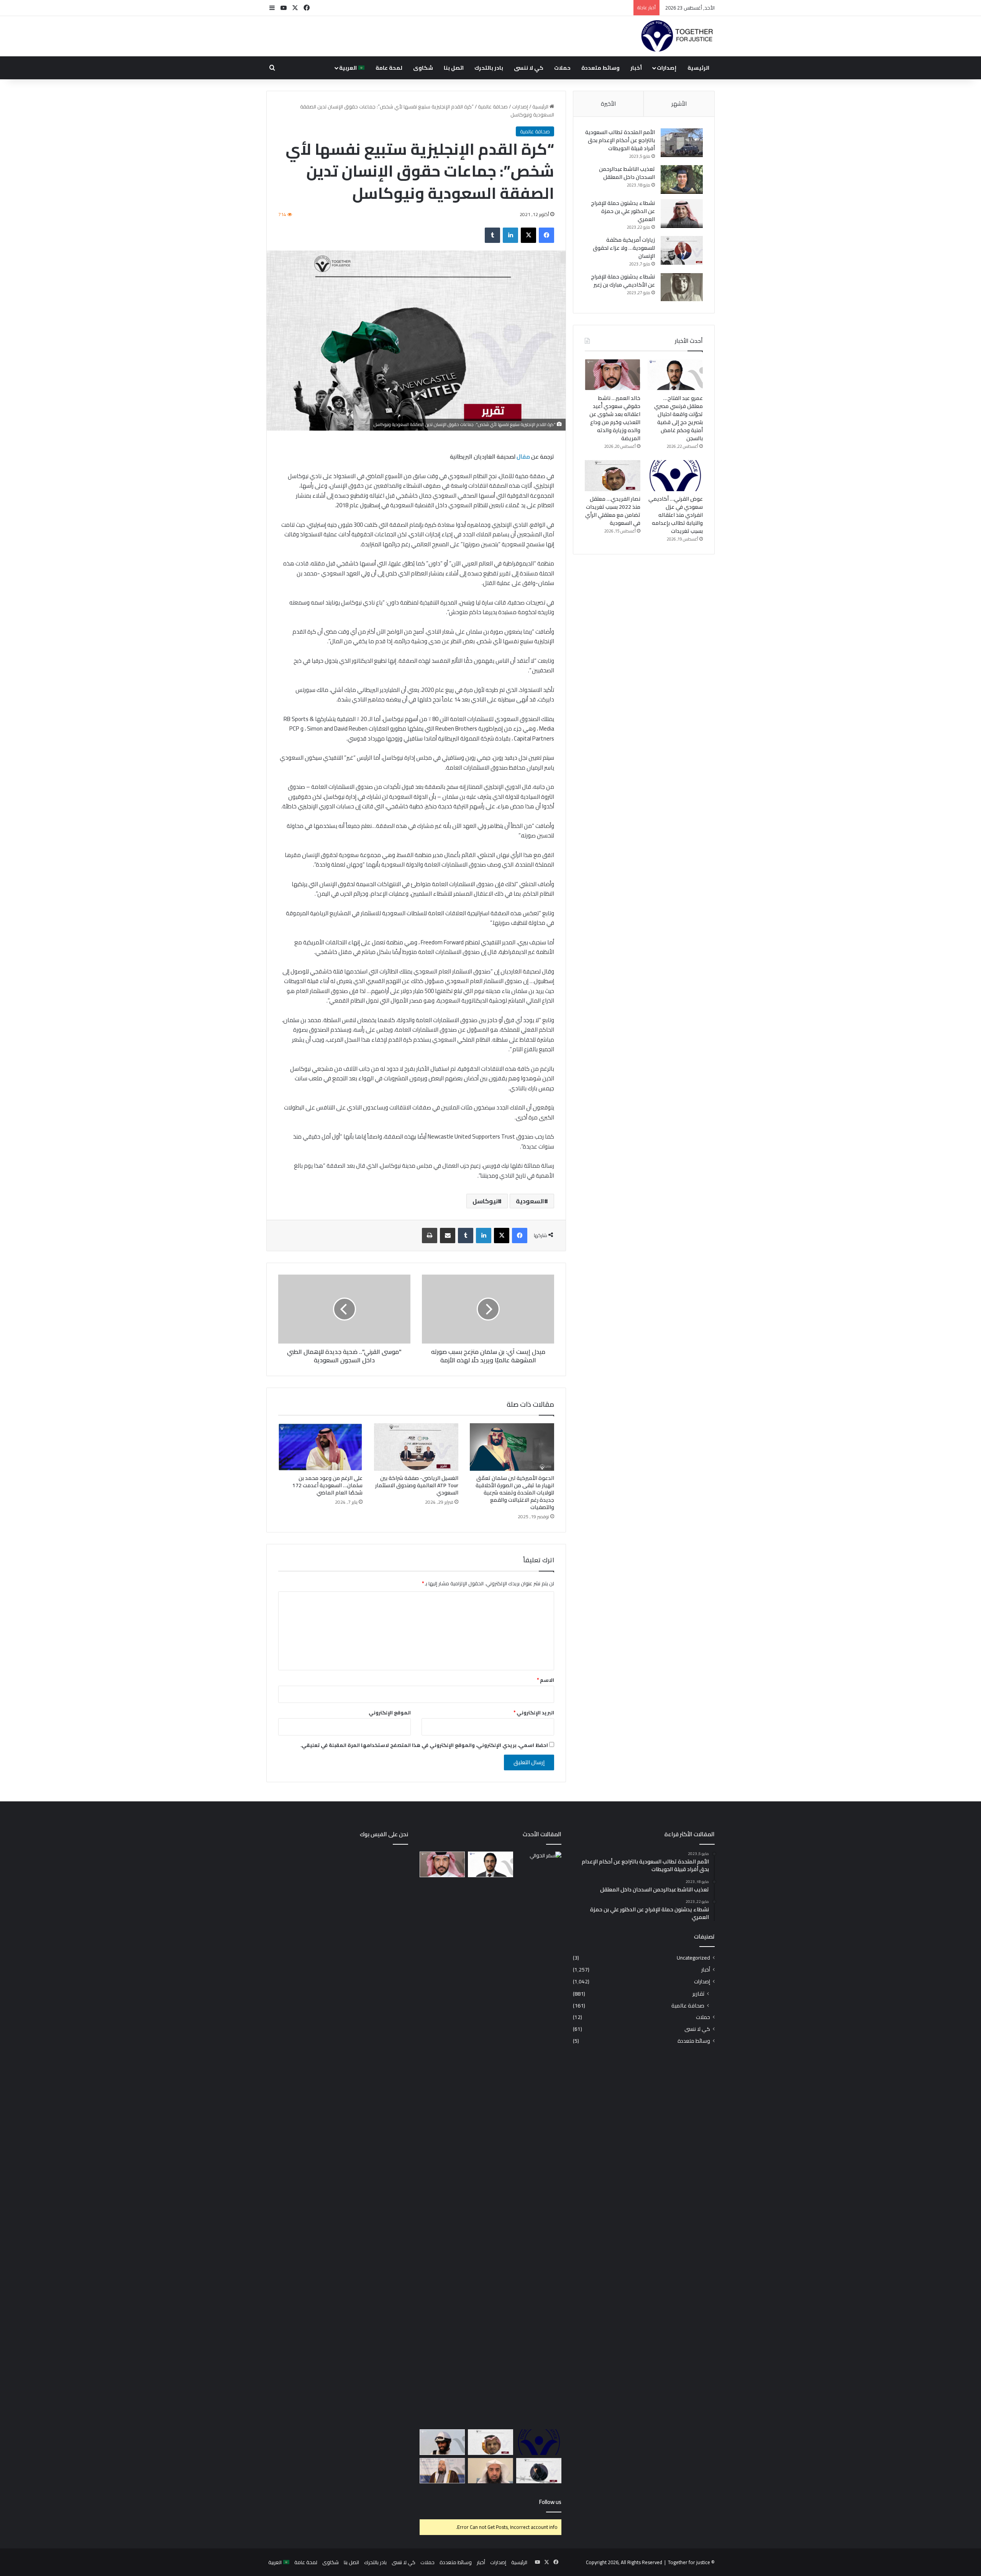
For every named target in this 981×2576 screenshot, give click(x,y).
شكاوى (423, 68)
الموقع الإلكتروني (390, 1712)
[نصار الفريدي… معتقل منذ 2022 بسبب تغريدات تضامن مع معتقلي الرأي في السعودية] (613, 476)
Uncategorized (693, 1958)
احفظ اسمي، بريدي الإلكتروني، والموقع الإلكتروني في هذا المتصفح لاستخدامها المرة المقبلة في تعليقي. (424, 1745)
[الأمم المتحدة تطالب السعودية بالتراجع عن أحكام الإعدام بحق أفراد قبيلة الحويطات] (682, 143)
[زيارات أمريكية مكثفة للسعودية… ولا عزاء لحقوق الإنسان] (682, 250)
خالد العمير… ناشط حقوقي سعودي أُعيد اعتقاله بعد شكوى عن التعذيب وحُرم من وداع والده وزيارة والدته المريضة (615, 418)
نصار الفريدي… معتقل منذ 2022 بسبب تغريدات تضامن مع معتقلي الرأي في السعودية (613, 511)
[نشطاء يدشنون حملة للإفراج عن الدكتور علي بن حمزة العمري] (682, 214)
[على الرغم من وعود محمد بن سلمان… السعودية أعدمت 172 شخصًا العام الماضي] (320, 1447)
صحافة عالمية (493, 107)
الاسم (545, 1680)
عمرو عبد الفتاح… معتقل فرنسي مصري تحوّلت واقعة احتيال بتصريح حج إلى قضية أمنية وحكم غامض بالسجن (678, 418)
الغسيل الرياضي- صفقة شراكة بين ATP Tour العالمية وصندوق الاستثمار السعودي (417, 1485)
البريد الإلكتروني (534, 1712)
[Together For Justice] (677, 36)
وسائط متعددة (600, 68)
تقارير (698, 1993)
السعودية (530, 1201)
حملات (562, 68)
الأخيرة (608, 104)
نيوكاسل (485, 1201)
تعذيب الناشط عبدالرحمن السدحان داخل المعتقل (627, 173)
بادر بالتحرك (489, 68)
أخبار (636, 68)
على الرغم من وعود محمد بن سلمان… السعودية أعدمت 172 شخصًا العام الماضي (327, 1485)
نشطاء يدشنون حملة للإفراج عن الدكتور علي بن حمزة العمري (623, 211)
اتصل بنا (454, 68)
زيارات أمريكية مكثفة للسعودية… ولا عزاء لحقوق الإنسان (624, 248)
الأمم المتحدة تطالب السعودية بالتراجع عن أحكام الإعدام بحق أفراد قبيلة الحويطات (620, 140)
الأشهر (679, 104)
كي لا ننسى (529, 68)
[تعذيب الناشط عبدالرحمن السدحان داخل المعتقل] (682, 179)
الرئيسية (698, 68)
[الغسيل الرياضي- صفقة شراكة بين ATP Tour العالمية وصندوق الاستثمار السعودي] (416, 1447)
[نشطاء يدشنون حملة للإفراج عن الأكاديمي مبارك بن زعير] (682, 287)
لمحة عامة (389, 68)
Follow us (550, 2502)
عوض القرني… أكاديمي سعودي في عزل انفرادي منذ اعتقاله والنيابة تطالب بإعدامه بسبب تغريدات (676, 515)
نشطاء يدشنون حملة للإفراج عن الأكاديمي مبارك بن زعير (623, 281)
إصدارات (667, 68)
